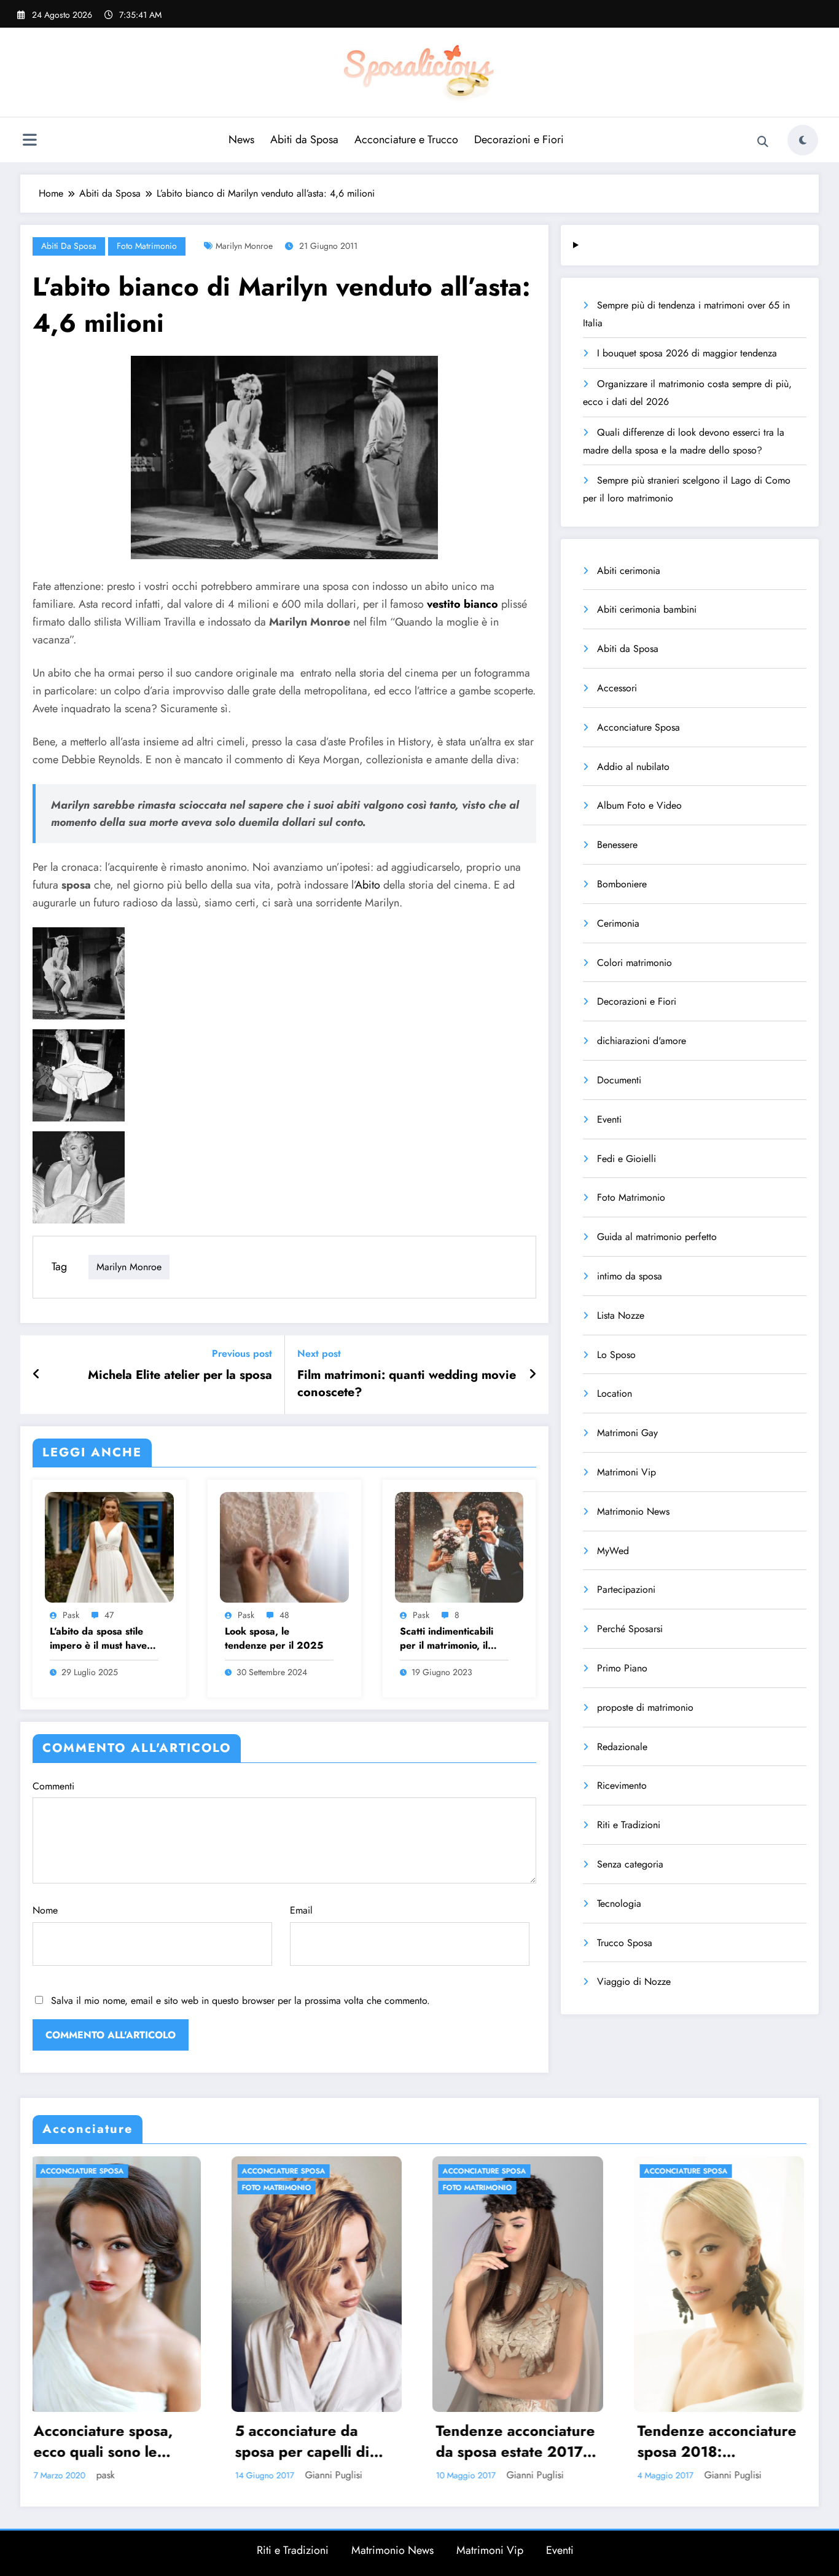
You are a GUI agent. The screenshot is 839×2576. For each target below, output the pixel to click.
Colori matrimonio (634, 963)
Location (615, 1393)
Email (301, 1910)
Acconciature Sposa (638, 727)
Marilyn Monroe (244, 246)
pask (71, 1615)
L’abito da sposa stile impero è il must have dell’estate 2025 (98, 1639)
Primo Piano (622, 1668)
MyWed (613, 1551)
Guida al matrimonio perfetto (657, 1237)
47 (109, 1615)
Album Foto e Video (639, 805)
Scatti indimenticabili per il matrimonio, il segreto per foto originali (447, 1639)
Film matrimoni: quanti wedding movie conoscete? (407, 1384)
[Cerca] (763, 142)
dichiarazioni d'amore (642, 1041)
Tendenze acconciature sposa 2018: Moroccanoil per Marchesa (385, 2441)
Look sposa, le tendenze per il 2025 (274, 1638)
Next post (319, 1353)
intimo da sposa (630, 1276)
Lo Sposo (616, 1355)
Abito (368, 885)
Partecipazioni (626, 1589)
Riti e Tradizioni (629, 1825)
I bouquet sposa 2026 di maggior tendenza (687, 353)
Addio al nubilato (633, 767)
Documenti (619, 1080)
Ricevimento (622, 1785)
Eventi (609, 1119)
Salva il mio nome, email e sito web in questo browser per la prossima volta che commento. (240, 2001)
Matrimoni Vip (626, 1472)
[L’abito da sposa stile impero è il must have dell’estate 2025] (109, 1546)
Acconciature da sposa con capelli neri (585, 2441)
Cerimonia (618, 923)
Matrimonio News (633, 1511)
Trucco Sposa (625, 1943)
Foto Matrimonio (147, 246)
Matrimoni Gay (627, 1433)
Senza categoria (630, 1864)
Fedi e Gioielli (626, 1159)
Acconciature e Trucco (406, 139)
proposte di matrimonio (645, 1707)
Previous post (242, 1353)
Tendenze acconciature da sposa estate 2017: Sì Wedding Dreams (185, 2441)
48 (284, 1615)
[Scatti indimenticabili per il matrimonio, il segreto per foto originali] (459, 1546)
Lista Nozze (621, 1315)
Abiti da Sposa (304, 139)
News (241, 139)
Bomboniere (622, 884)
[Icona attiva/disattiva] (29, 141)
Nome (45, 1910)
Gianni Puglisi (204, 2475)
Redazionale (622, 1747)
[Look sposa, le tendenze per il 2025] (284, 1546)
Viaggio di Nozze (634, 1981)
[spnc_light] (803, 140)
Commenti (53, 1786)
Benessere (617, 845)
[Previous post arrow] (37, 1375)
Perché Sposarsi (630, 1629)
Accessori (617, 688)
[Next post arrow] (533, 1375)
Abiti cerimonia (629, 571)
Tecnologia (619, 1903)
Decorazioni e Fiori (519, 139)
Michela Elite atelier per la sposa (180, 1375)
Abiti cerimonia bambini (647, 609)
